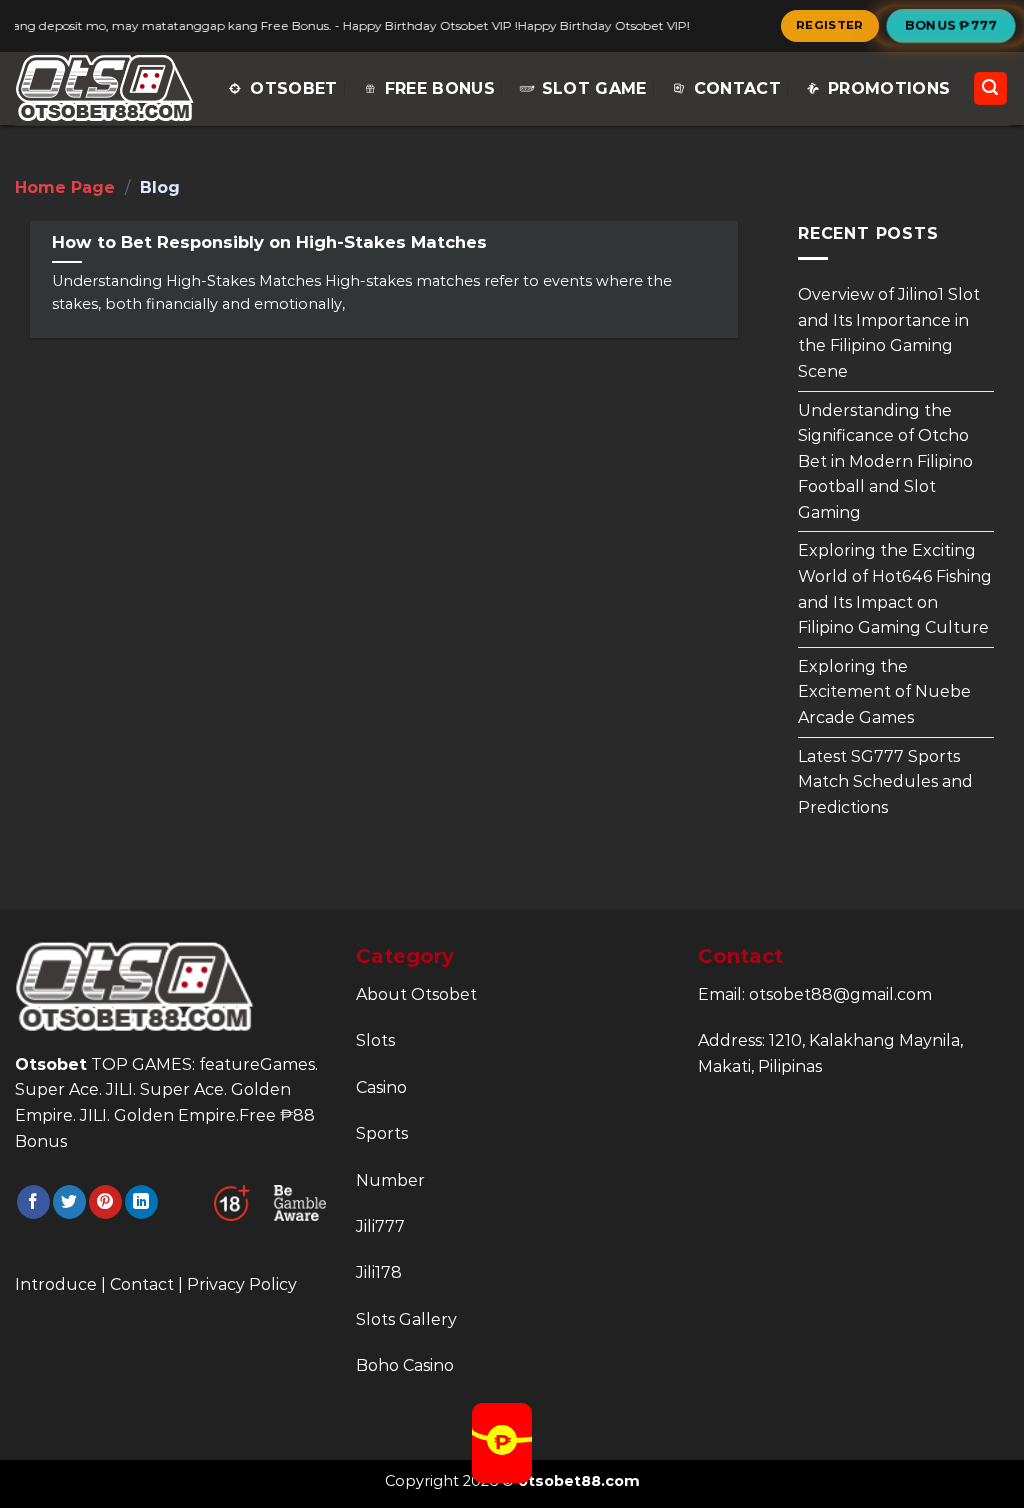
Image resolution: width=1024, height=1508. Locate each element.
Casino (381, 1087)
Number (390, 1180)
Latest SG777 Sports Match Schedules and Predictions (885, 781)
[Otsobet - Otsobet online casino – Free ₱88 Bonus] (105, 89)
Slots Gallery (406, 1319)
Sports (382, 1133)
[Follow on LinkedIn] (141, 1202)
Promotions (889, 88)
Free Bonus (440, 88)
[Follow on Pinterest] (105, 1202)
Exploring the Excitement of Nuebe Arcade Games (884, 691)
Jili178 (379, 1272)
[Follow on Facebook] (33, 1202)
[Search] (991, 88)
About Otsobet (416, 994)
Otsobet (293, 88)
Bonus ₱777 (951, 25)
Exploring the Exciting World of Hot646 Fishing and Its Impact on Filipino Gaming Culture (895, 589)
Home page (65, 187)
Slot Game (594, 88)
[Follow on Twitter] (69, 1202)
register (830, 25)
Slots (375, 1040)
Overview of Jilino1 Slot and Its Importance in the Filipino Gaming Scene (889, 333)
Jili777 (380, 1226)
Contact (737, 88)
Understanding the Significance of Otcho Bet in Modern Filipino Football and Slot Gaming (885, 460)
